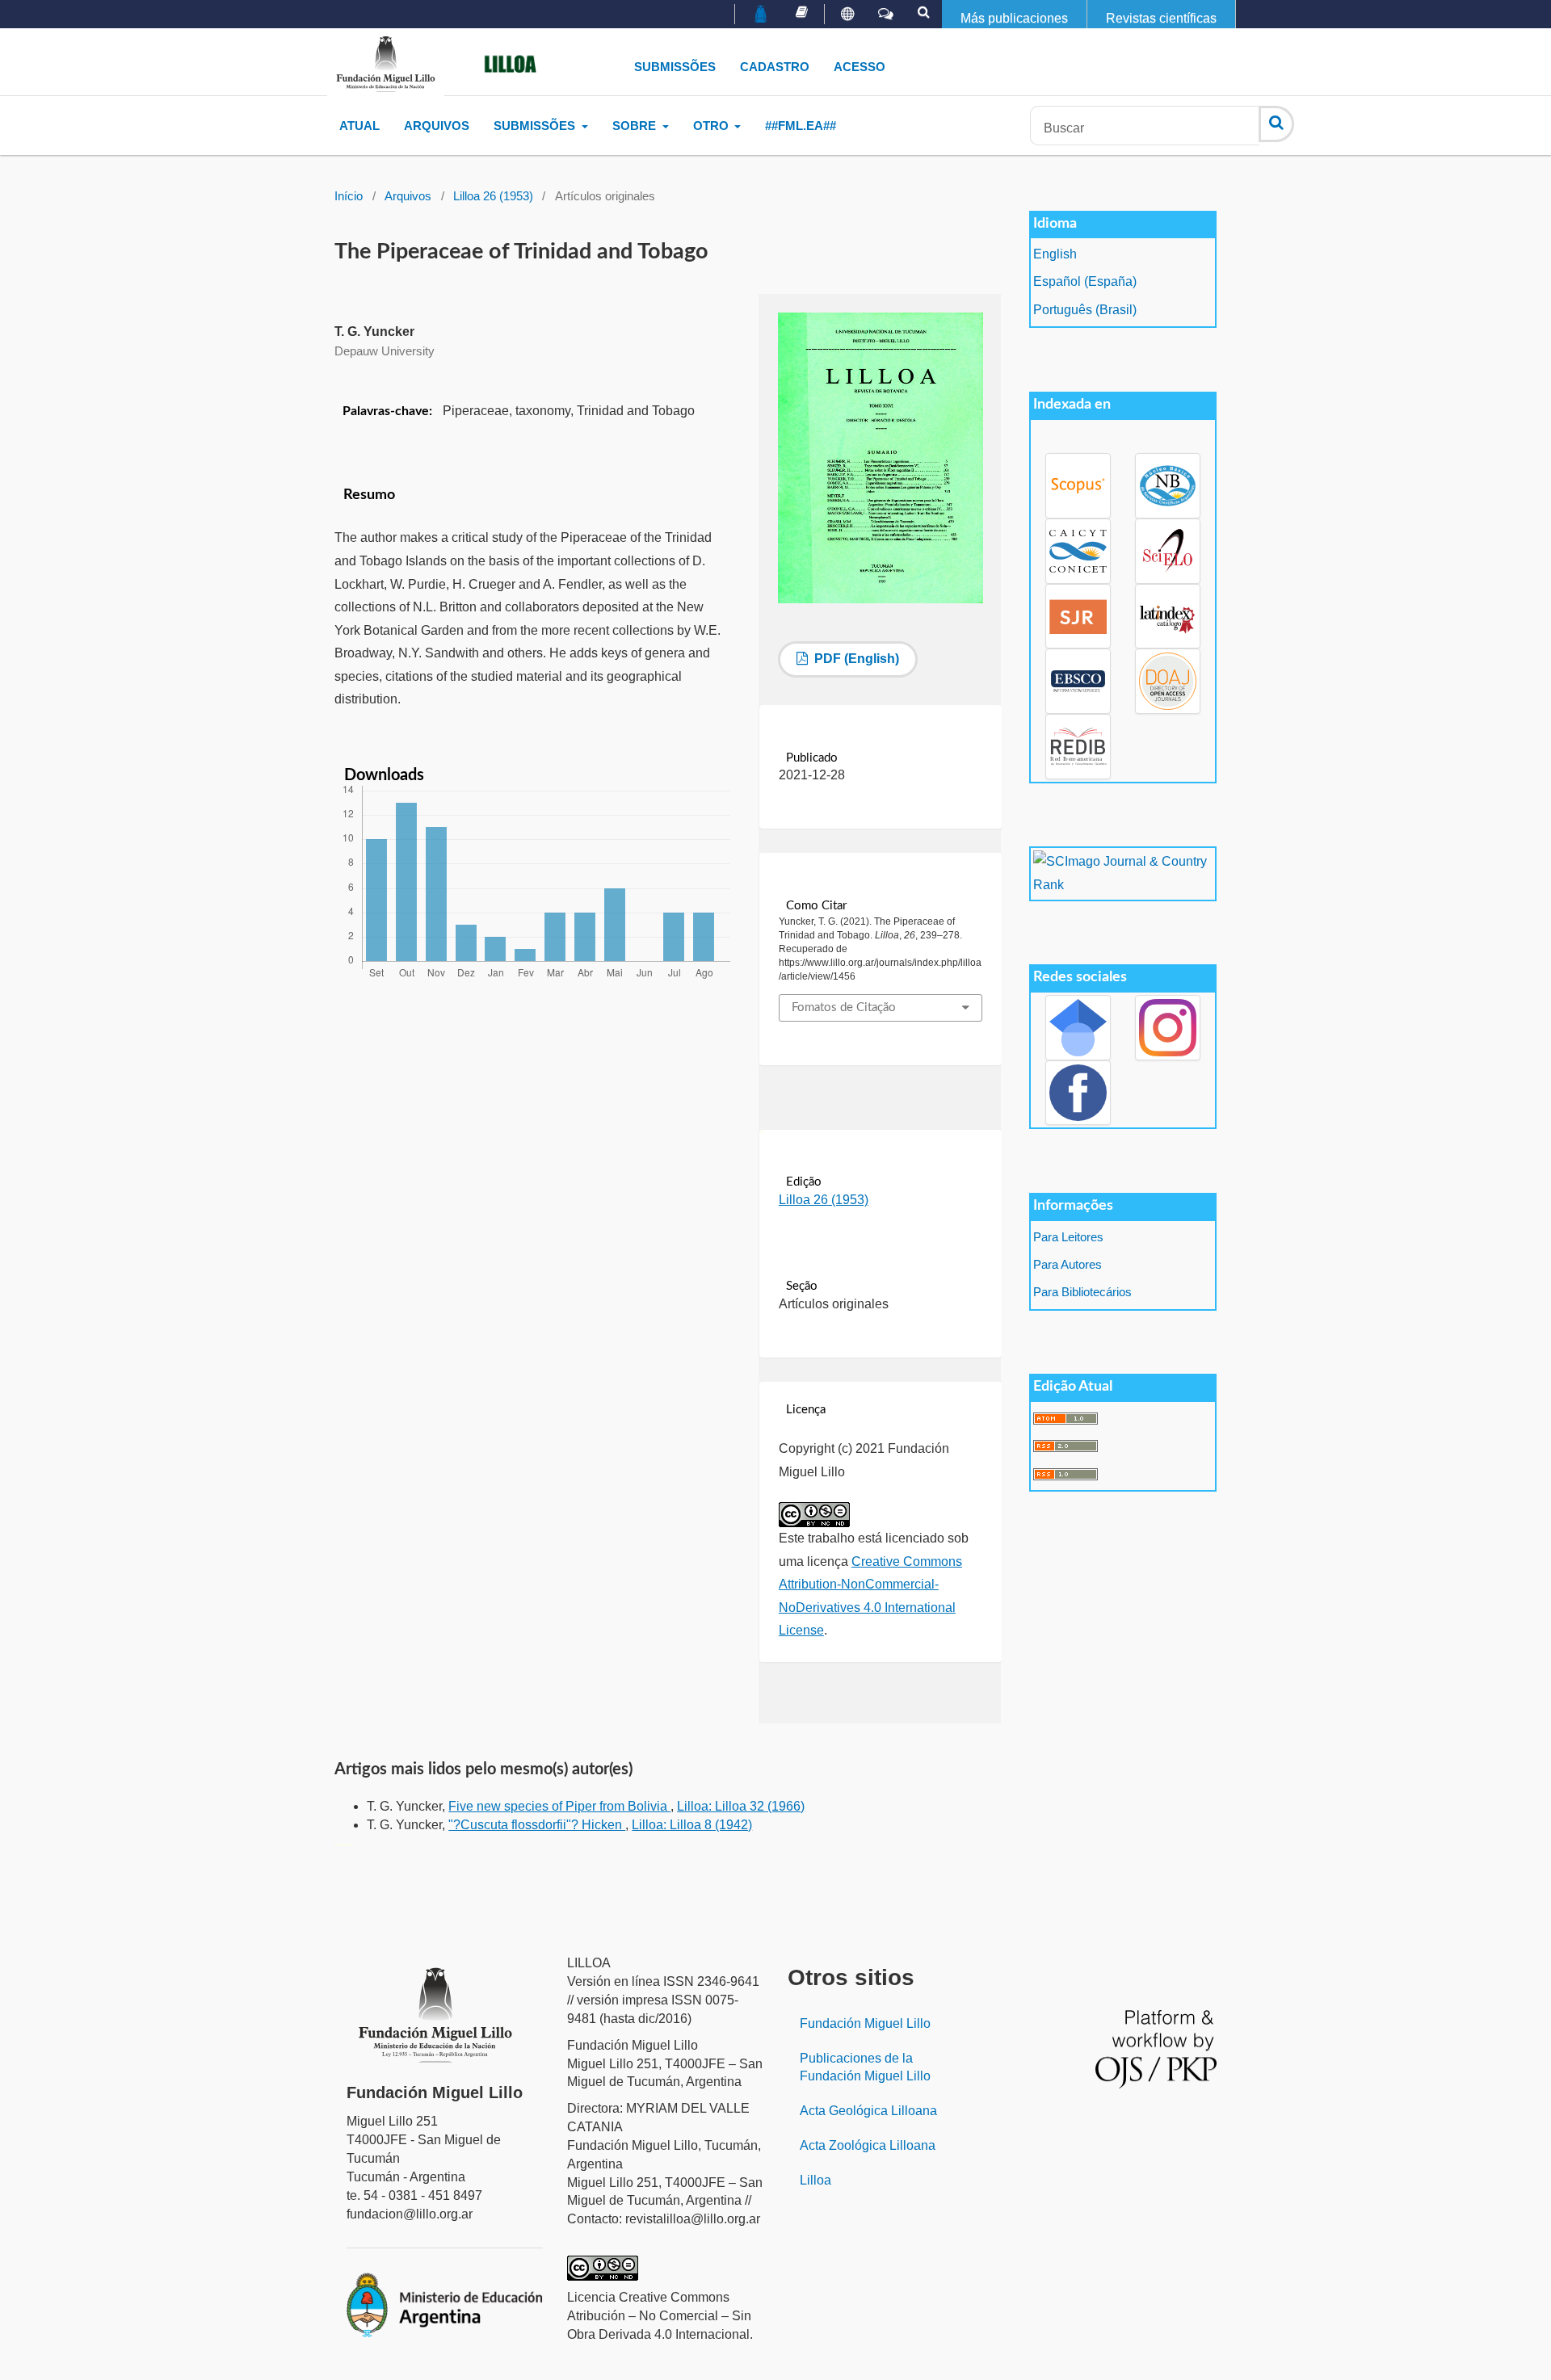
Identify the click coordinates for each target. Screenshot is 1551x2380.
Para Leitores (1068, 1237)
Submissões (675, 67)
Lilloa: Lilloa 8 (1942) (692, 1825)
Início (349, 196)
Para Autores (1068, 1265)
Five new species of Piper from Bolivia (559, 1806)
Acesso (860, 67)
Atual (359, 126)
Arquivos (437, 126)
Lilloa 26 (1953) (493, 196)
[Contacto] (886, 15)
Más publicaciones (1014, 18)
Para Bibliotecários (1082, 1292)
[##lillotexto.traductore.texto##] (847, 15)
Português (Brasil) (1085, 310)
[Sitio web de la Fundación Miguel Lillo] (761, 15)
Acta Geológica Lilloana (868, 2111)
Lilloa (815, 2180)
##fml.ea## (801, 126)
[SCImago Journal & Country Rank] (1122, 873)
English (1055, 254)
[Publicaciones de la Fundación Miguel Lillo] (802, 12)
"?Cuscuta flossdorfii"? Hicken (537, 1825)
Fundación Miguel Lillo (865, 2023)
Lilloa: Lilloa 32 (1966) (741, 1806)
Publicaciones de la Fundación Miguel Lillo (865, 2067)
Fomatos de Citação (844, 1007)
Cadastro (775, 67)
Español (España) (1085, 281)
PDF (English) (855, 659)
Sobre (636, 126)
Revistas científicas (1161, 18)
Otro (712, 126)
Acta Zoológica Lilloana (868, 2145)
